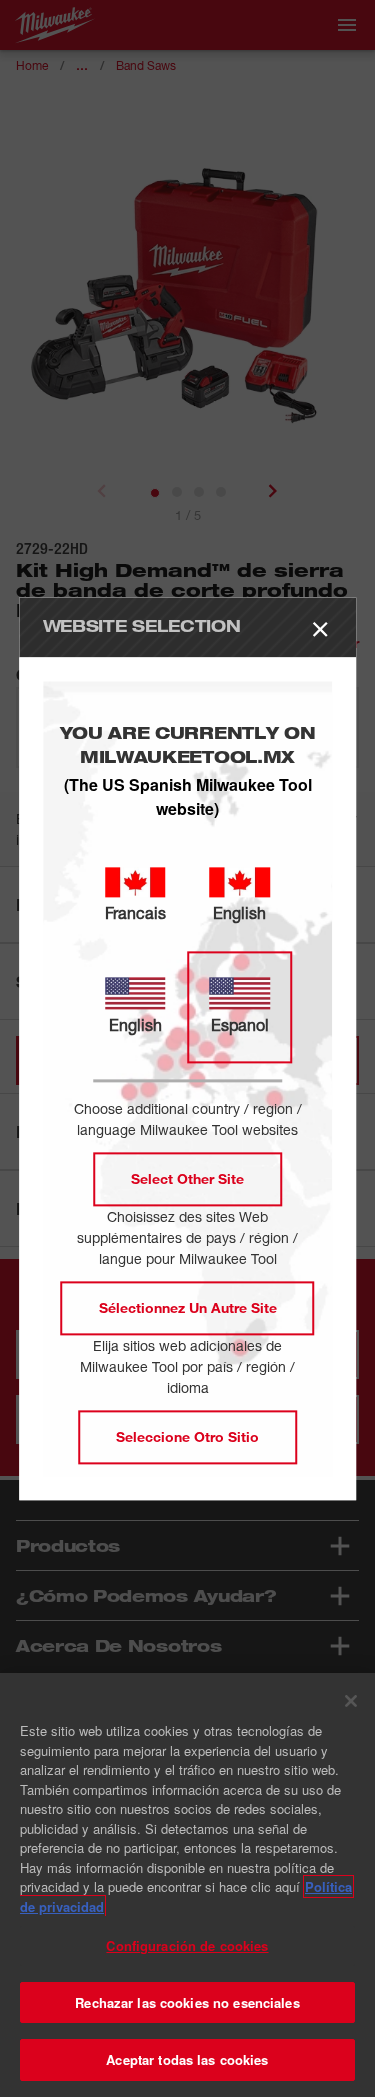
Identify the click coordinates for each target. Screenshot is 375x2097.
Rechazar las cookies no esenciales (187, 2002)
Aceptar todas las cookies (187, 2059)
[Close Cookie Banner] (351, 1701)
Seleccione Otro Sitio (187, 1436)
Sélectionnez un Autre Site (188, 1307)
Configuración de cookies (187, 1945)
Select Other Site (187, 1178)
